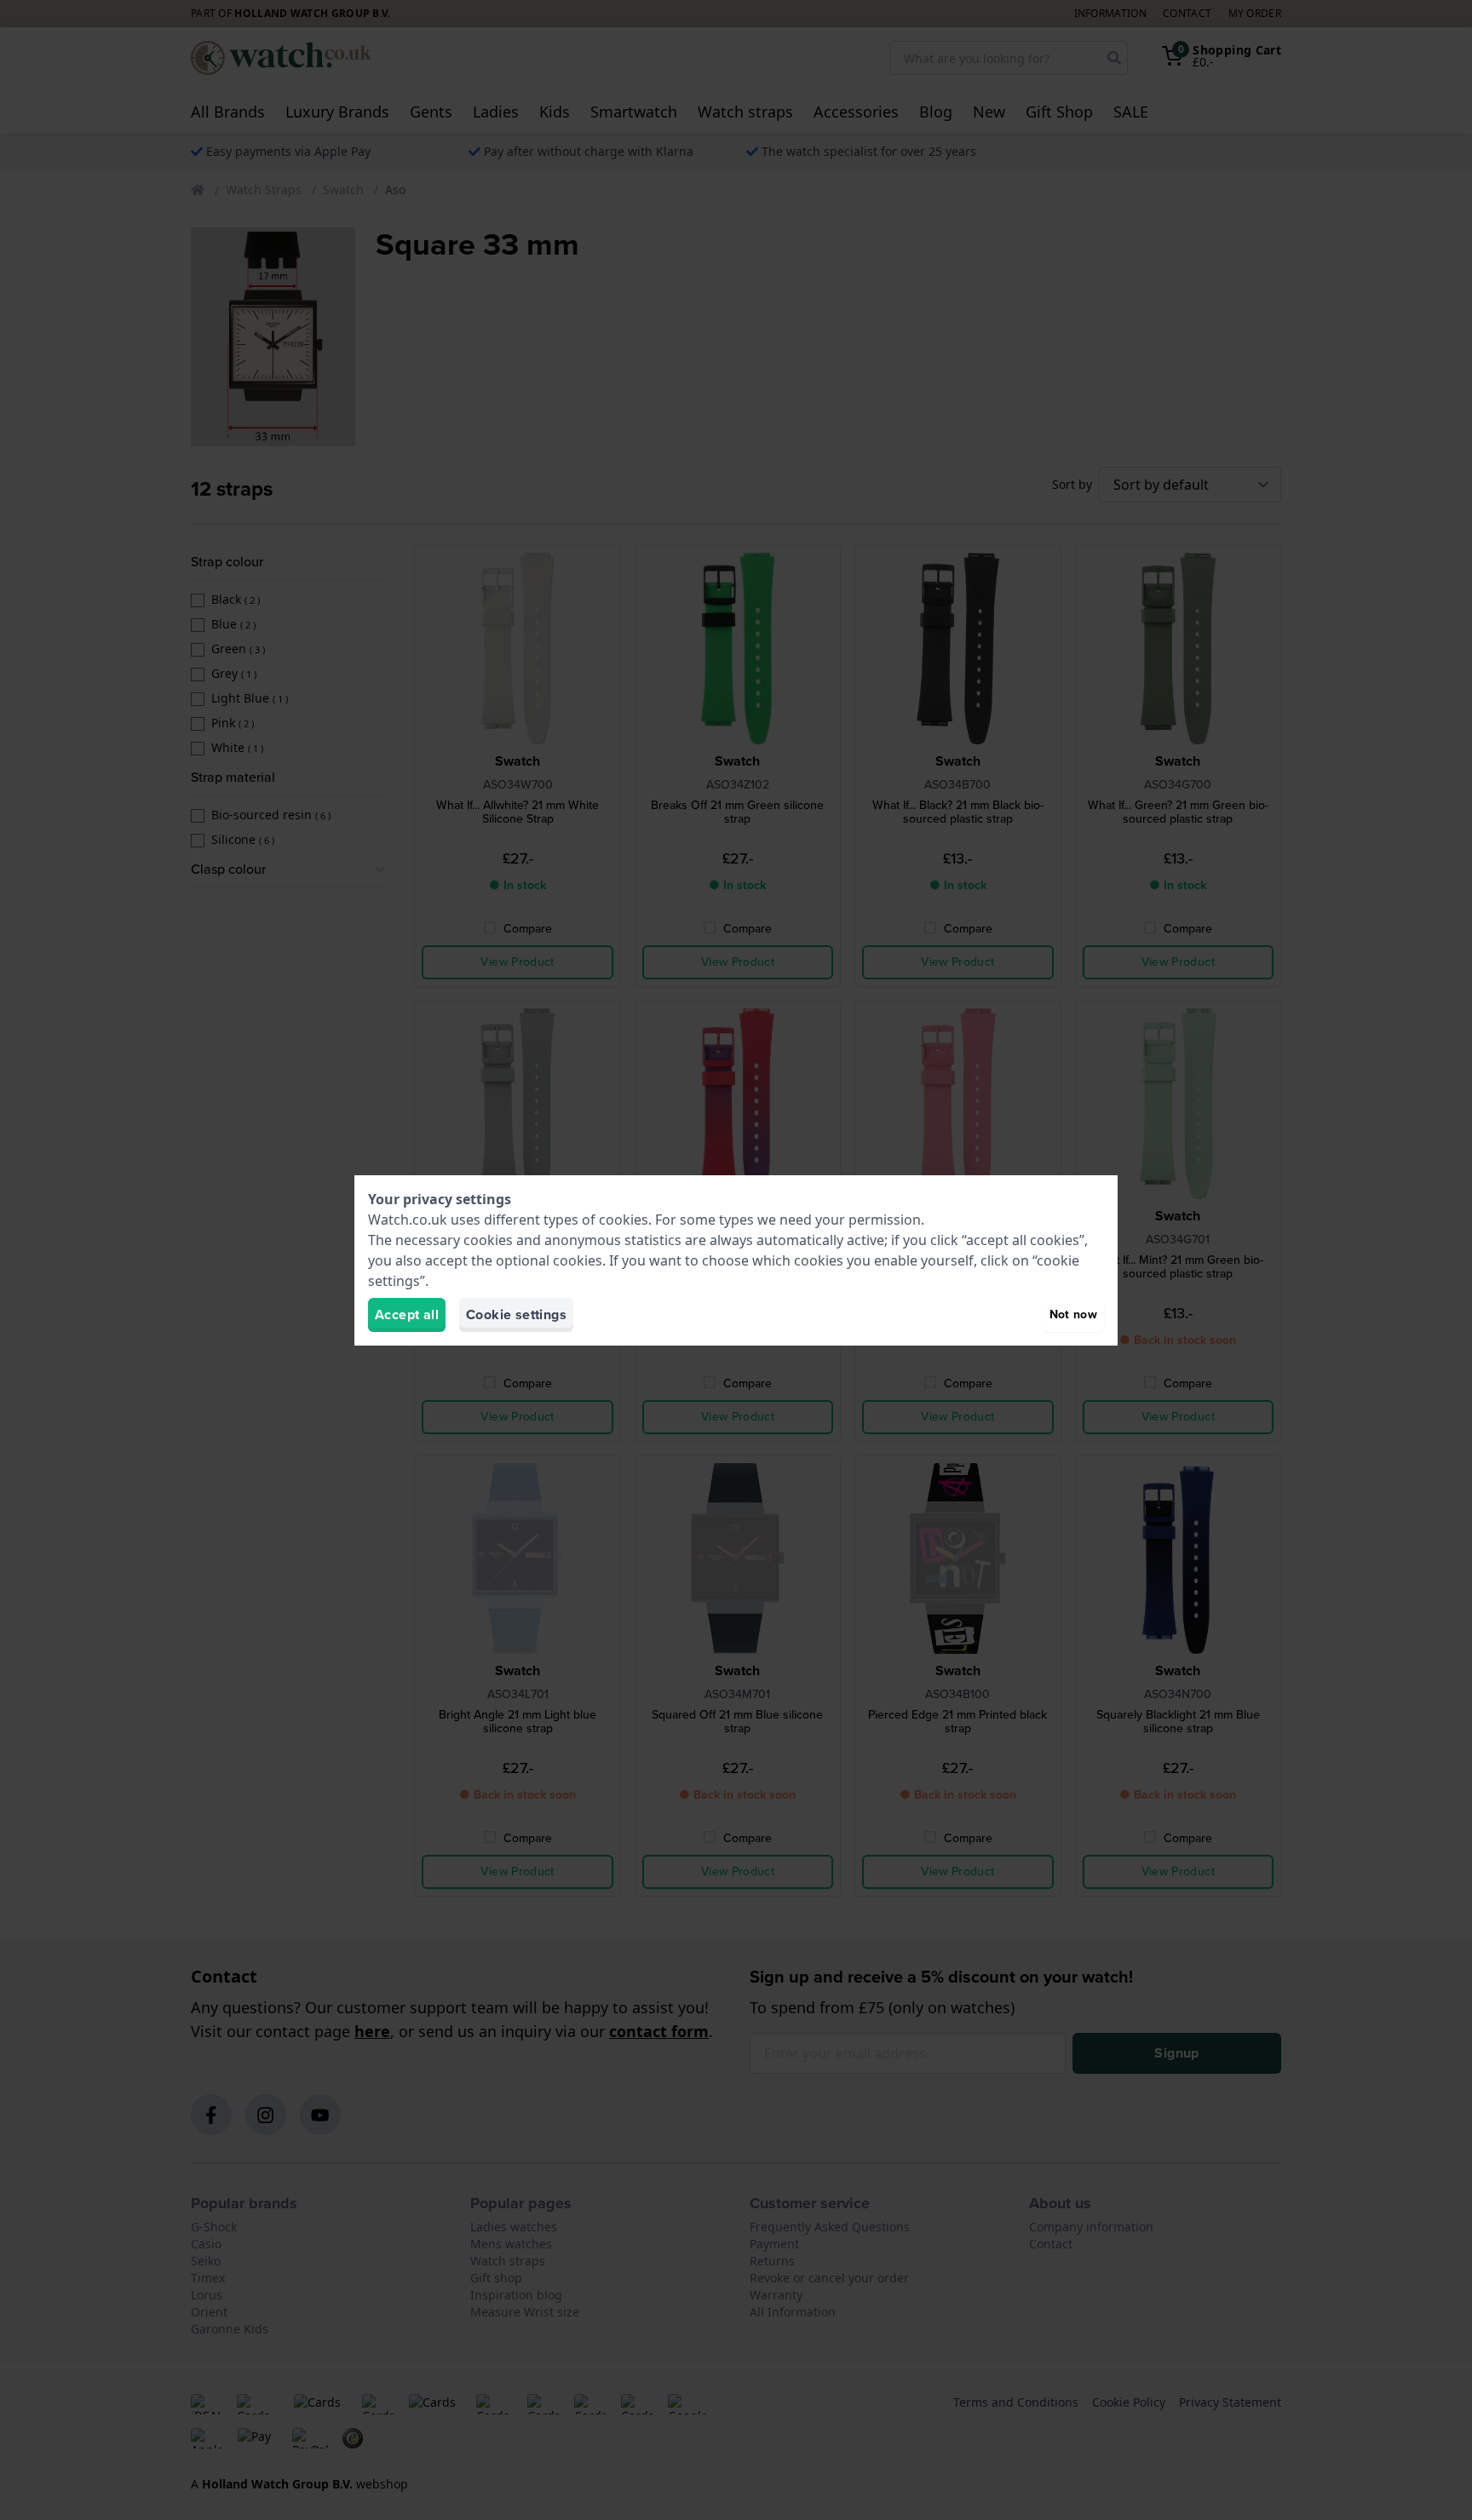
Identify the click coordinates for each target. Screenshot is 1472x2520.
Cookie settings (516, 1315)
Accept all (407, 1315)
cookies (624, 1220)
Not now (1073, 1315)
